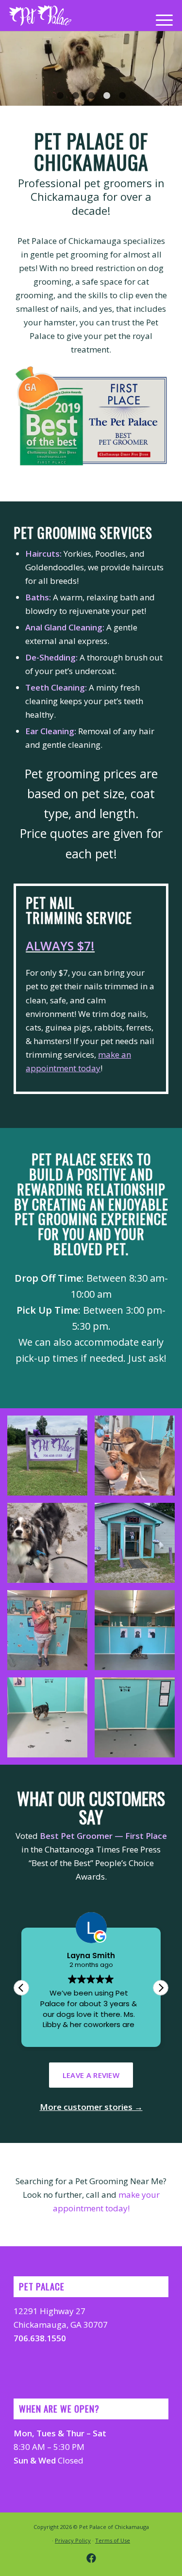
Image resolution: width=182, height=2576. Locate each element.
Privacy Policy (73, 2540)
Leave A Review (91, 2075)
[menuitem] (159, 19)
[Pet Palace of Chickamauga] (40, 16)
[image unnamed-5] (135, 1630)
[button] (161, 1988)
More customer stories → (91, 2107)
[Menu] (159, 19)
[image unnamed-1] (47, 1456)
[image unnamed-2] (135, 1543)
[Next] (174, 68)
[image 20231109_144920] (47, 1630)
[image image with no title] (135, 1456)
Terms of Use (113, 2540)
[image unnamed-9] (47, 1717)
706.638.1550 (40, 2338)
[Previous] (8, 68)
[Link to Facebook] (91, 2558)
